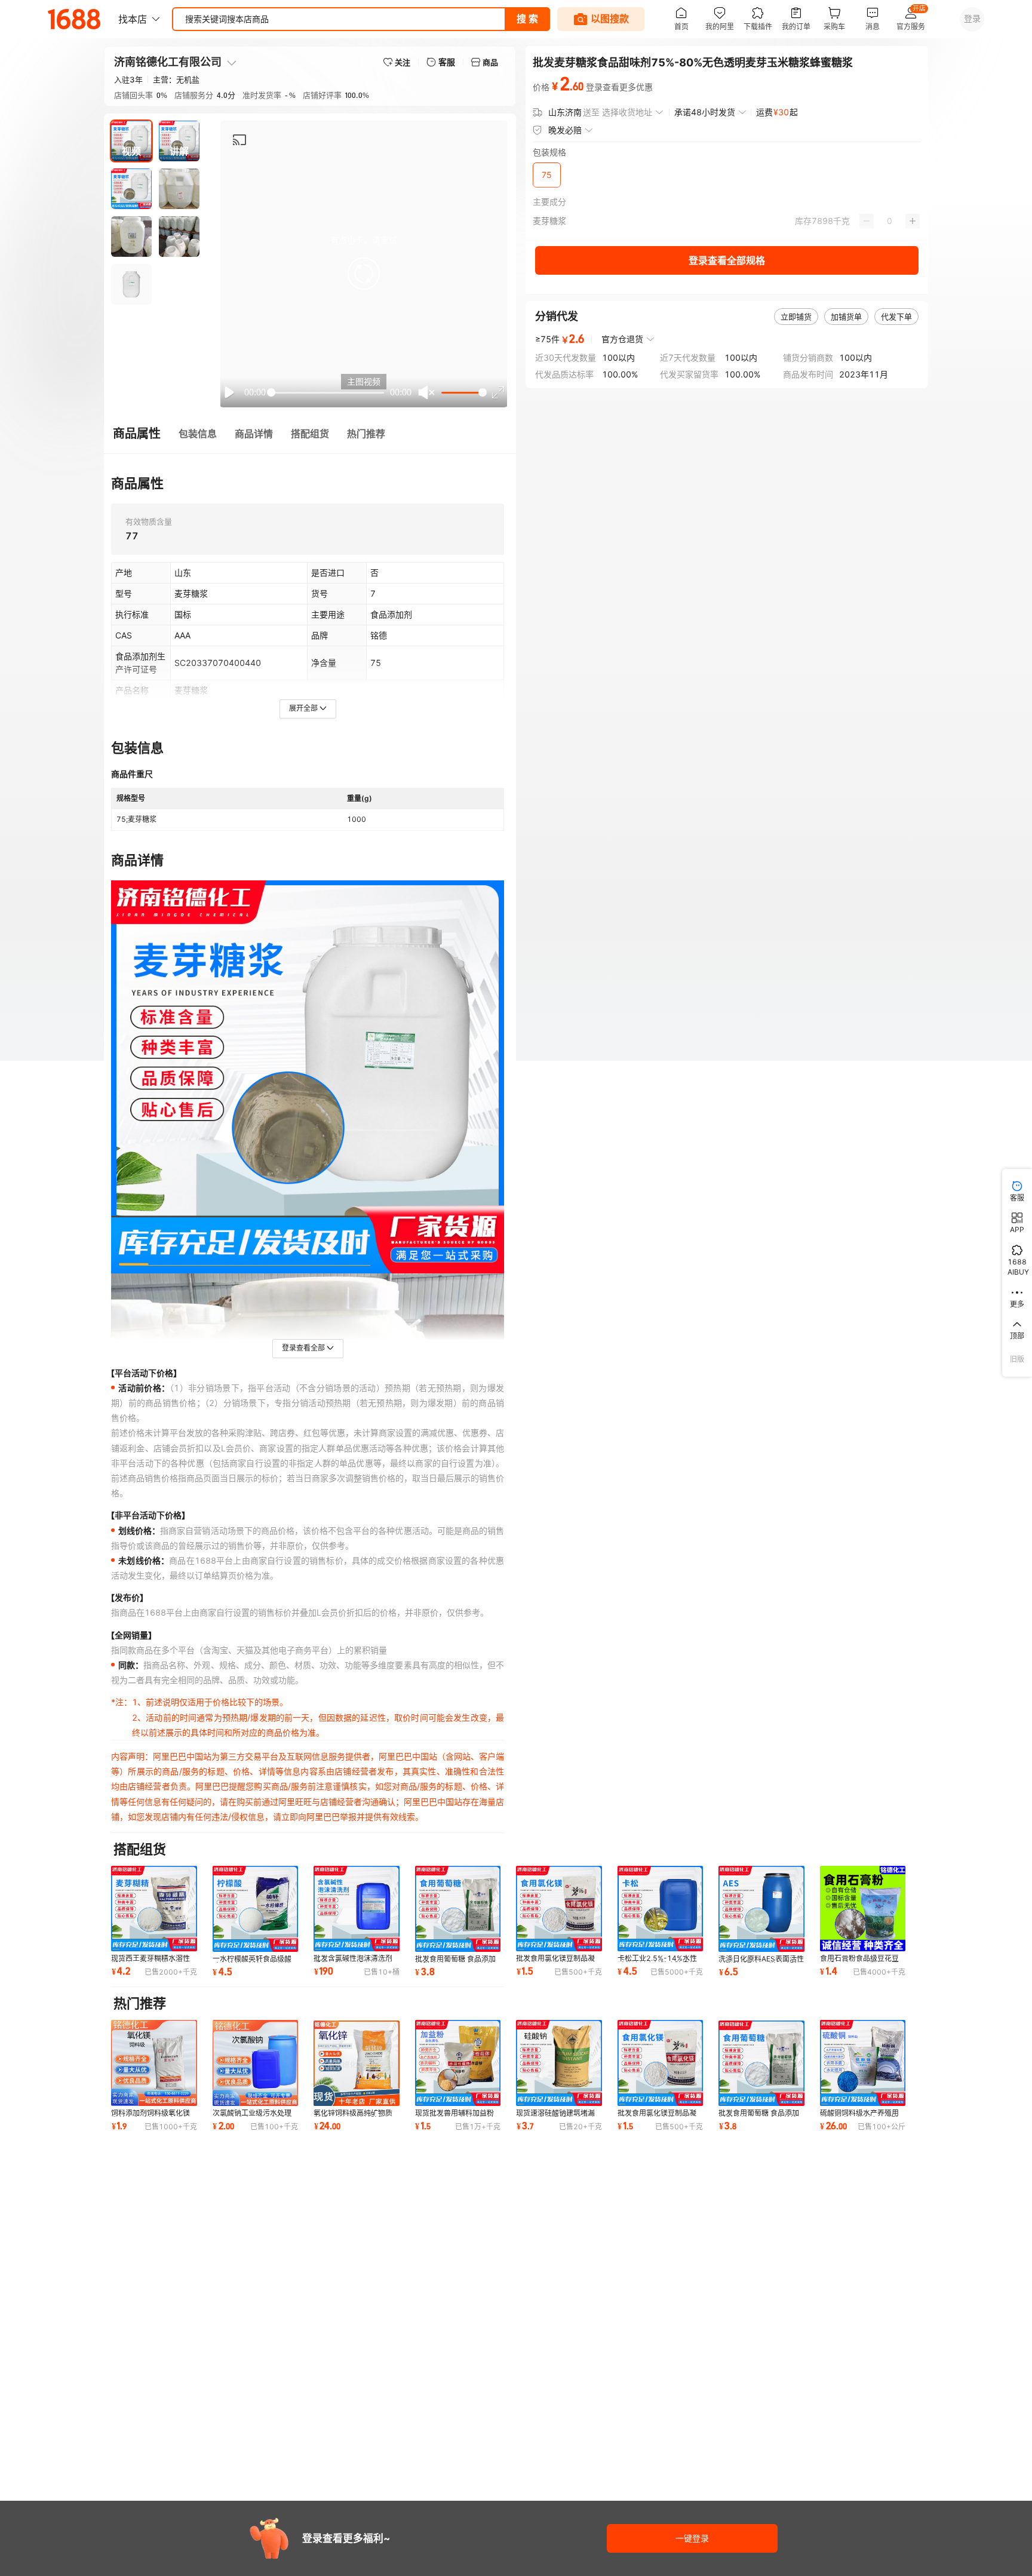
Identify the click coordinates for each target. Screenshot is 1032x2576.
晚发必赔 (565, 130)
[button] (364, 274)
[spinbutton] (890, 221)
